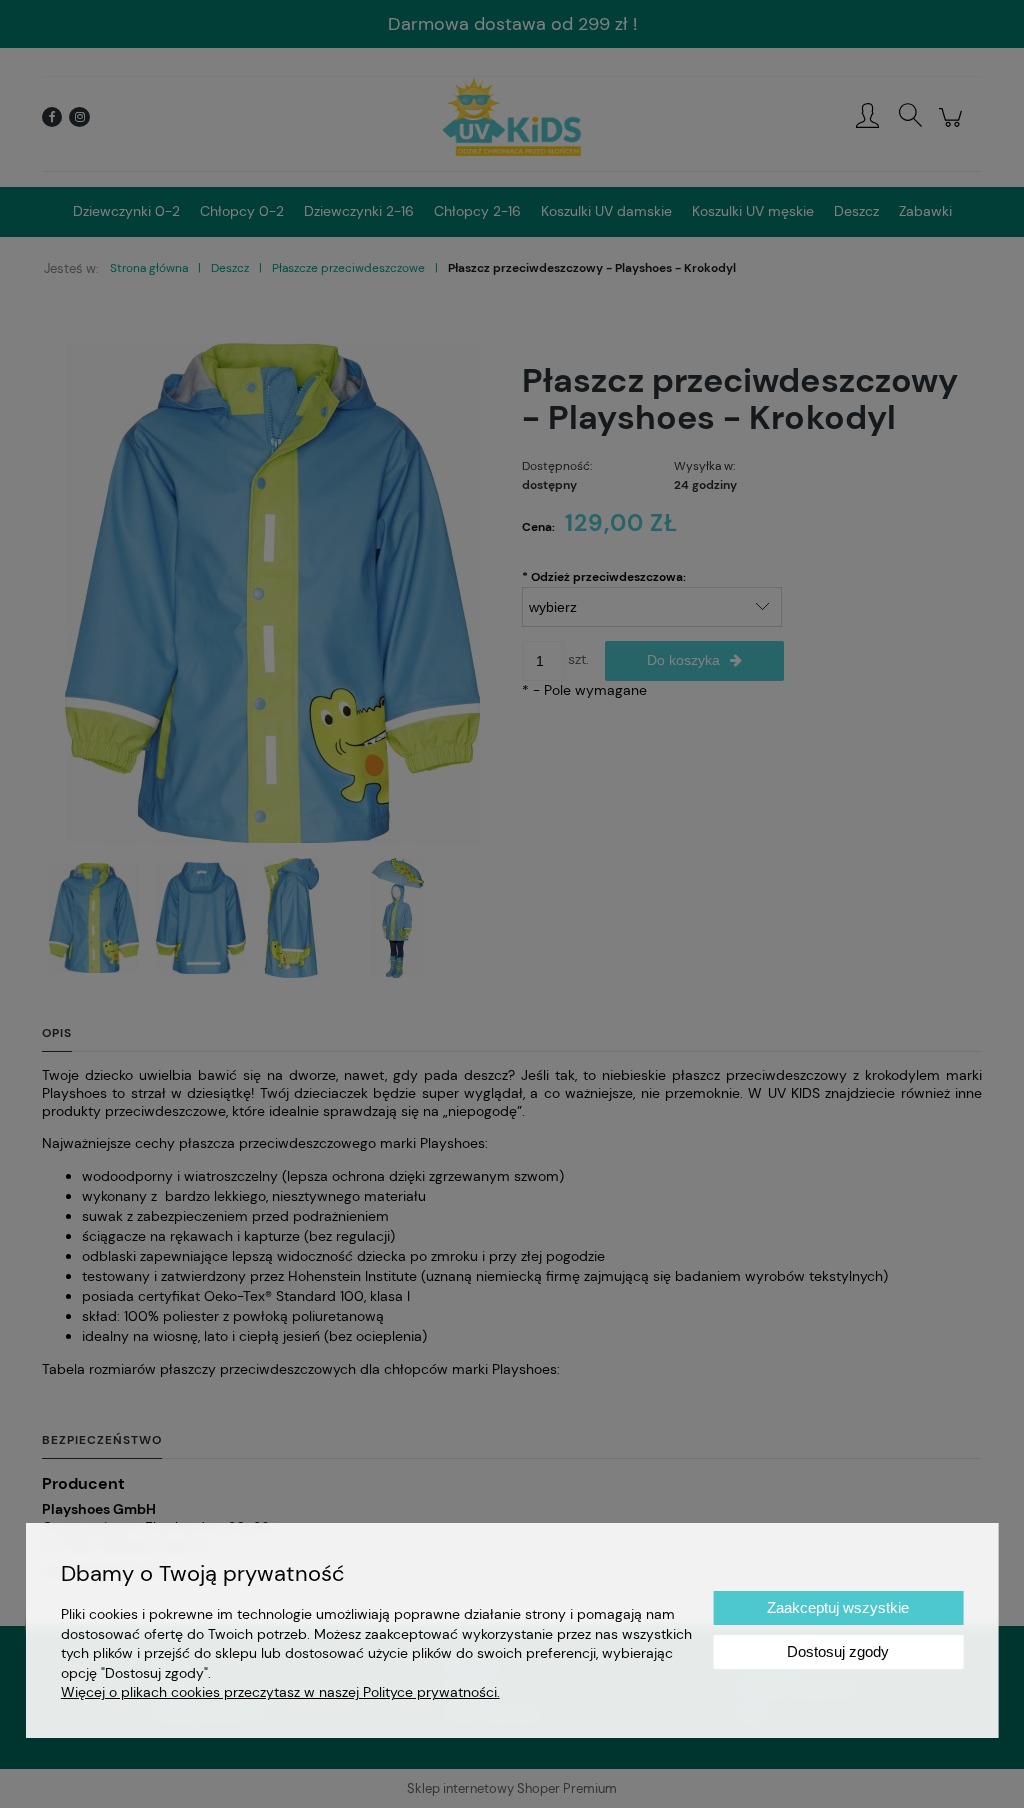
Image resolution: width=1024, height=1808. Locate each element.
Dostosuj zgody (838, 1651)
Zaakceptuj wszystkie (838, 1607)
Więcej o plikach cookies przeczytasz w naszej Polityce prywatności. (280, 1692)
